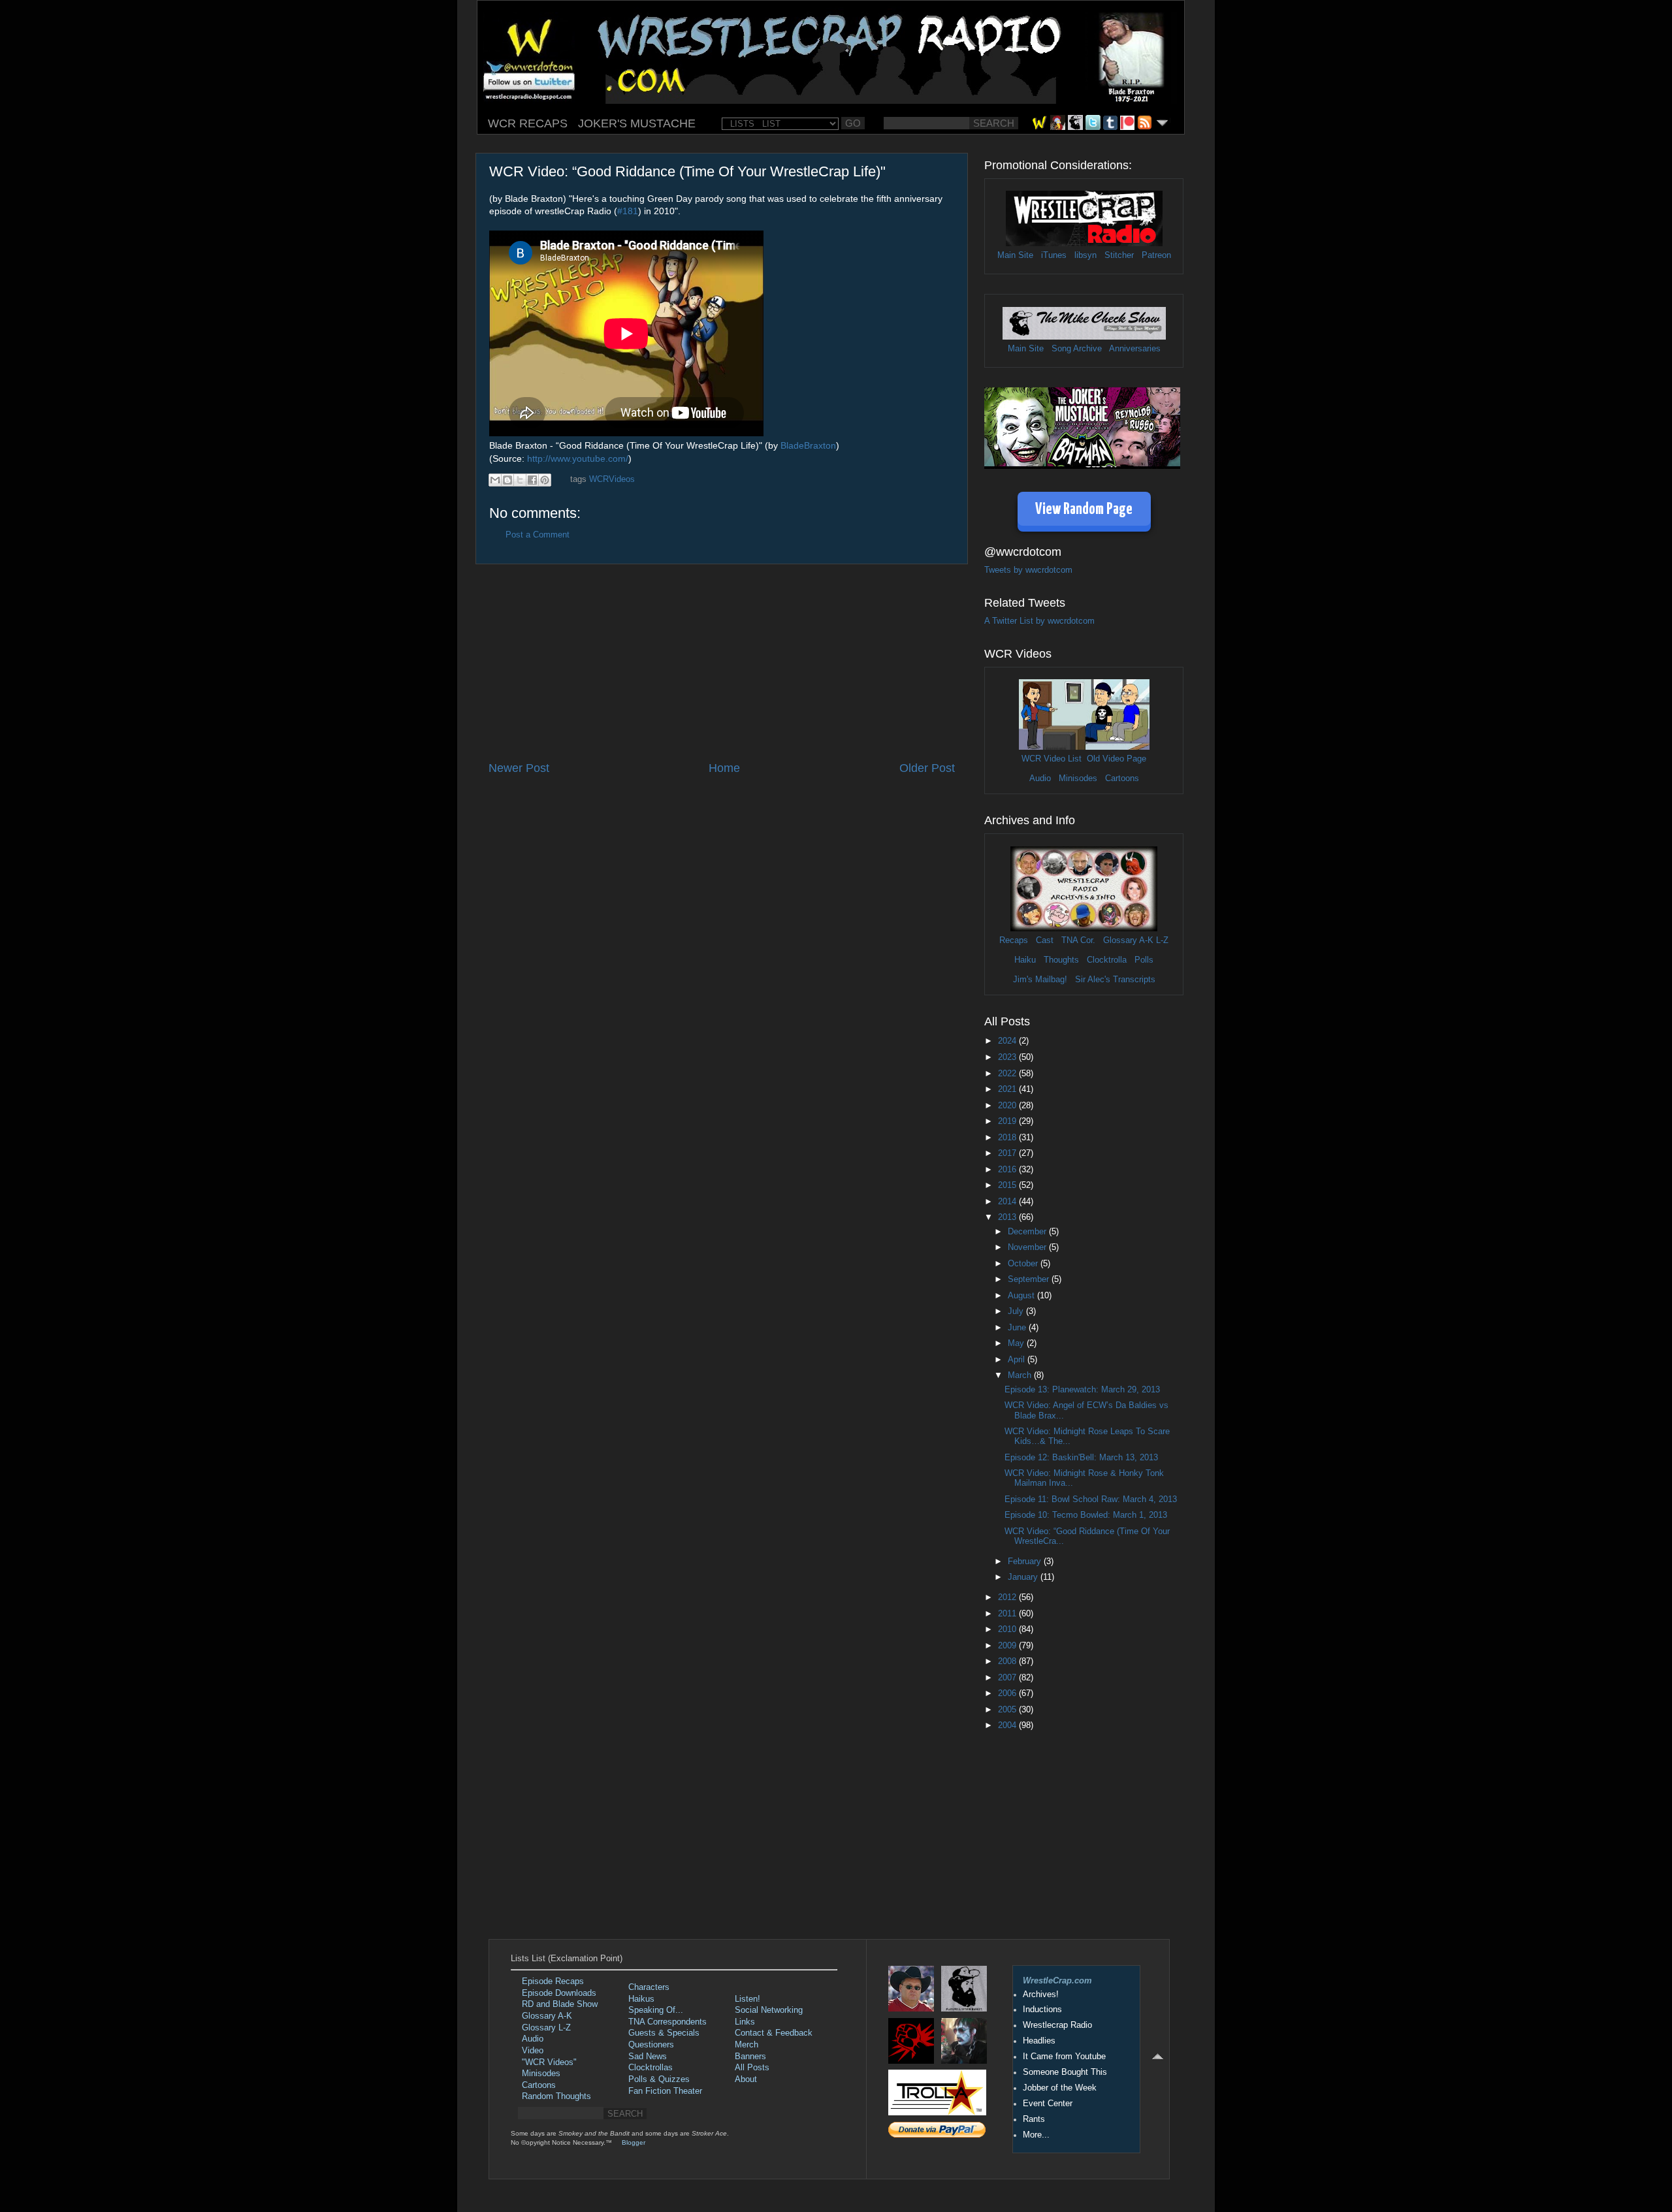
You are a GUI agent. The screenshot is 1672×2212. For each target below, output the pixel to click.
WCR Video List (1052, 759)
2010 (1008, 1629)
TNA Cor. (1078, 940)
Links (745, 2022)
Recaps (1014, 940)
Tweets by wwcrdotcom (1028, 570)
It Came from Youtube (1064, 2057)
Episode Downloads (559, 1993)
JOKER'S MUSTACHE (637, 123)
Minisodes (1078, 778)
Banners (750, 2057)
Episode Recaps (553, 1981)
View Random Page (1084, 510)
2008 (1008, 1661)
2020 (1008, 1106)
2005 (1008, 1710)
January (1024, 1577)
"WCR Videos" (549, 2062)
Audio (1040, 778)
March (1021, 1375)
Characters (649, 1987)
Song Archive (1077, 349)
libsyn (1085, 255)
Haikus (641, 1999)
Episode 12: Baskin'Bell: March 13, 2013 (1081, 1458)
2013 (1008, 1217)
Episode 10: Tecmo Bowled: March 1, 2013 (1086, 1515)
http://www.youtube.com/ (578, 458)
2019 (1008, 1121)
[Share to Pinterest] (545, 480)
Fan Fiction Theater (665, 2091)
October (1024, 1264)
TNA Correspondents (667, 2022)
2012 (1008, 1597)
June (1018, 1328)
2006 (1008, 1693)
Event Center (1048, 2104)
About (746, 2079)
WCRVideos (612, 479)
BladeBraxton (808, 445)
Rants (1034, 2119)
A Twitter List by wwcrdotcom (1039, 621)
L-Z (1161, 940)
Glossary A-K (1128, 940)
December (1028, 1232)
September (1030, 1279)
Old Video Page (1117, 759)
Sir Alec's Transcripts (1115, 980)
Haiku (1025, 960)
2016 (1008, 1170)
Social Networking (769, 2010)
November (1028, 1247)
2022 (1008, 1074)
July (1017, 1311)
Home (724, 768)
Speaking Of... (656, 2010)
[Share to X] (520, 480)
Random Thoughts (556, 2096)
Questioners (651, 2045)
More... (1036, 2135)
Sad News (648, 2057)
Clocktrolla (1107, 960)
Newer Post (519, 768)
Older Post (927, 768)
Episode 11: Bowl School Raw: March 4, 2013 (1091, 1499)
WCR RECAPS (528, 123)
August (1022, 1296)
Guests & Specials (664, 2033)
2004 (1008, 1725)
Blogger (634, 2142)
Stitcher (1119, 255)
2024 (1008, 1041)
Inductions (1042, 2010)
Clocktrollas (651, 2068)
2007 (1008, 1678)
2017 (1008, 1153)
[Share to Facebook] (532, 480)
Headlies (1039, 2041)
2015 (1008, 1185)
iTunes (1054, 255)
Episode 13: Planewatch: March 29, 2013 (1082, 1390)
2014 (1008, 1202)
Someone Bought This (1065, 2072)
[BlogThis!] (507, 480)
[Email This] (495, 480)
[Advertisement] (722, 662)
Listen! (748, 1999)
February (1026, 1562)
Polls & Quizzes (659, 2079)
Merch (747, 2045)
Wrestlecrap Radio (1057, 2025)
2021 (1008, 1089)
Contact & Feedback (774, 2033)
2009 (1008, 1646)
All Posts (752, 2068)
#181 (628, 211)
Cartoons (1122, 778)
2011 (1008, 1614)
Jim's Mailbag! (1040, 980)
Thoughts (1061, 960)
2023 (1008, 1057)
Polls (1144, 960)
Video (533, 2051)
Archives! (1041, 1995)
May (1017, 1343)
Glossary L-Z (546, 2028)
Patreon (1156, 255)
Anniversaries (1135, 349)
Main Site (1015, 255)
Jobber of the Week (1060, 2088)
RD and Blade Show (560, 2004)
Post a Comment (538, 535)
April (1018, 1360)
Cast (1045, 940)
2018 (1008, 1138)
